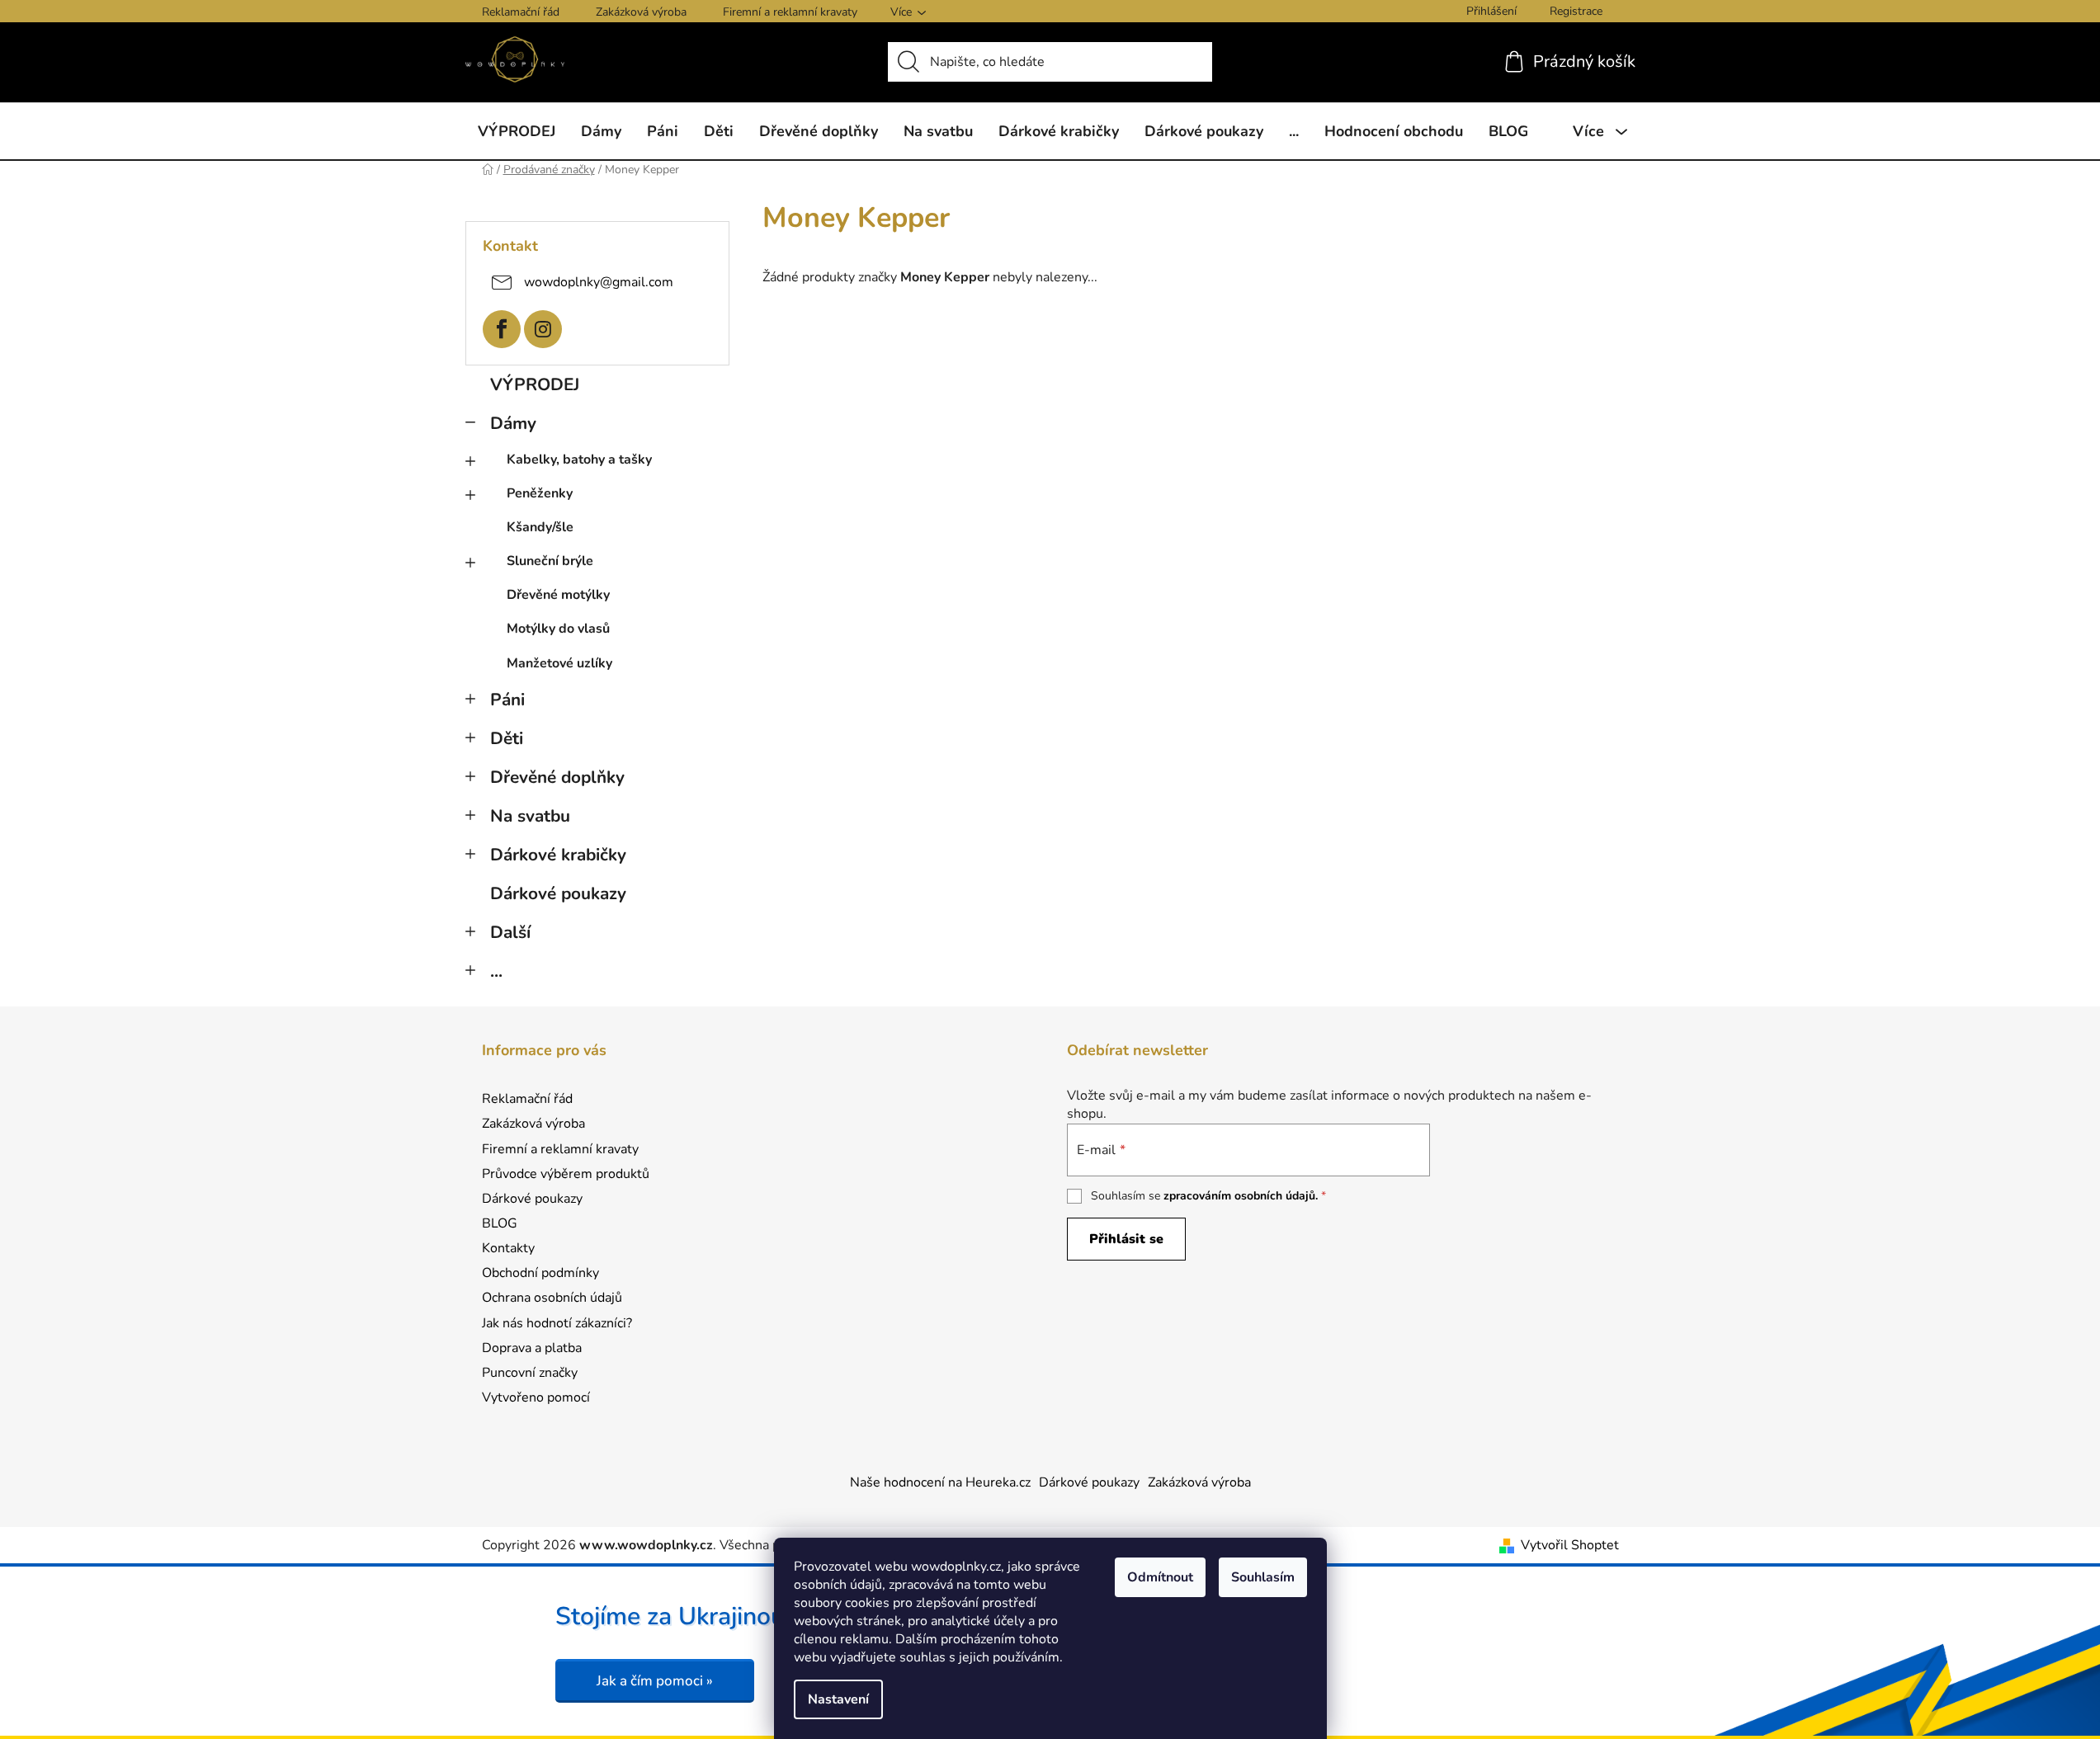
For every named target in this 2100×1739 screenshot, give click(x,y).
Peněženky (540, 493)
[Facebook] (502, 329)
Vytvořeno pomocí (536, 1397)
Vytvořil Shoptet (1570, 1545)
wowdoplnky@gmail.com (599, 281)
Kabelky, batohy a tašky (579, 459)
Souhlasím (1263, 1577)
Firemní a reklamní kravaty (790, 12)
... (496, 971)
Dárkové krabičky (558, 855)
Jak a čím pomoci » (655, 1681)
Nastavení (838, 1699)
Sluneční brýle (550, 561)
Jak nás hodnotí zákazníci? (557, 1323)
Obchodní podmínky (540, 1273)
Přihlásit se (1126, 1239)
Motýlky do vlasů (558, 629)
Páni (507, 700)
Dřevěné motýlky (558, 595)
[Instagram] (543, 329)
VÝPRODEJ (535, 384)
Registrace (1576, 11)
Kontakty (508, 1248)
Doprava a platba (532, 1348)
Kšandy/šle (540, 527)
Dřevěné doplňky (557, 777)
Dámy (513, 423)
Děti (507, 738)
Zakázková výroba (641, 12)
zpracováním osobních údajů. (1241, 1196)
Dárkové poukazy (558, 893)
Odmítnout (1160, 1577)
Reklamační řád (521, 12)
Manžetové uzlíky (559, 663)
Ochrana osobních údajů (552, 1298)
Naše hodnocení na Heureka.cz (940, 1482)
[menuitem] (517, 131)
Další (510, 932)
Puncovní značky (530, 1373)
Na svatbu (530, 816)
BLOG (500, 1223)
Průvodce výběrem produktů (566, 1174)
